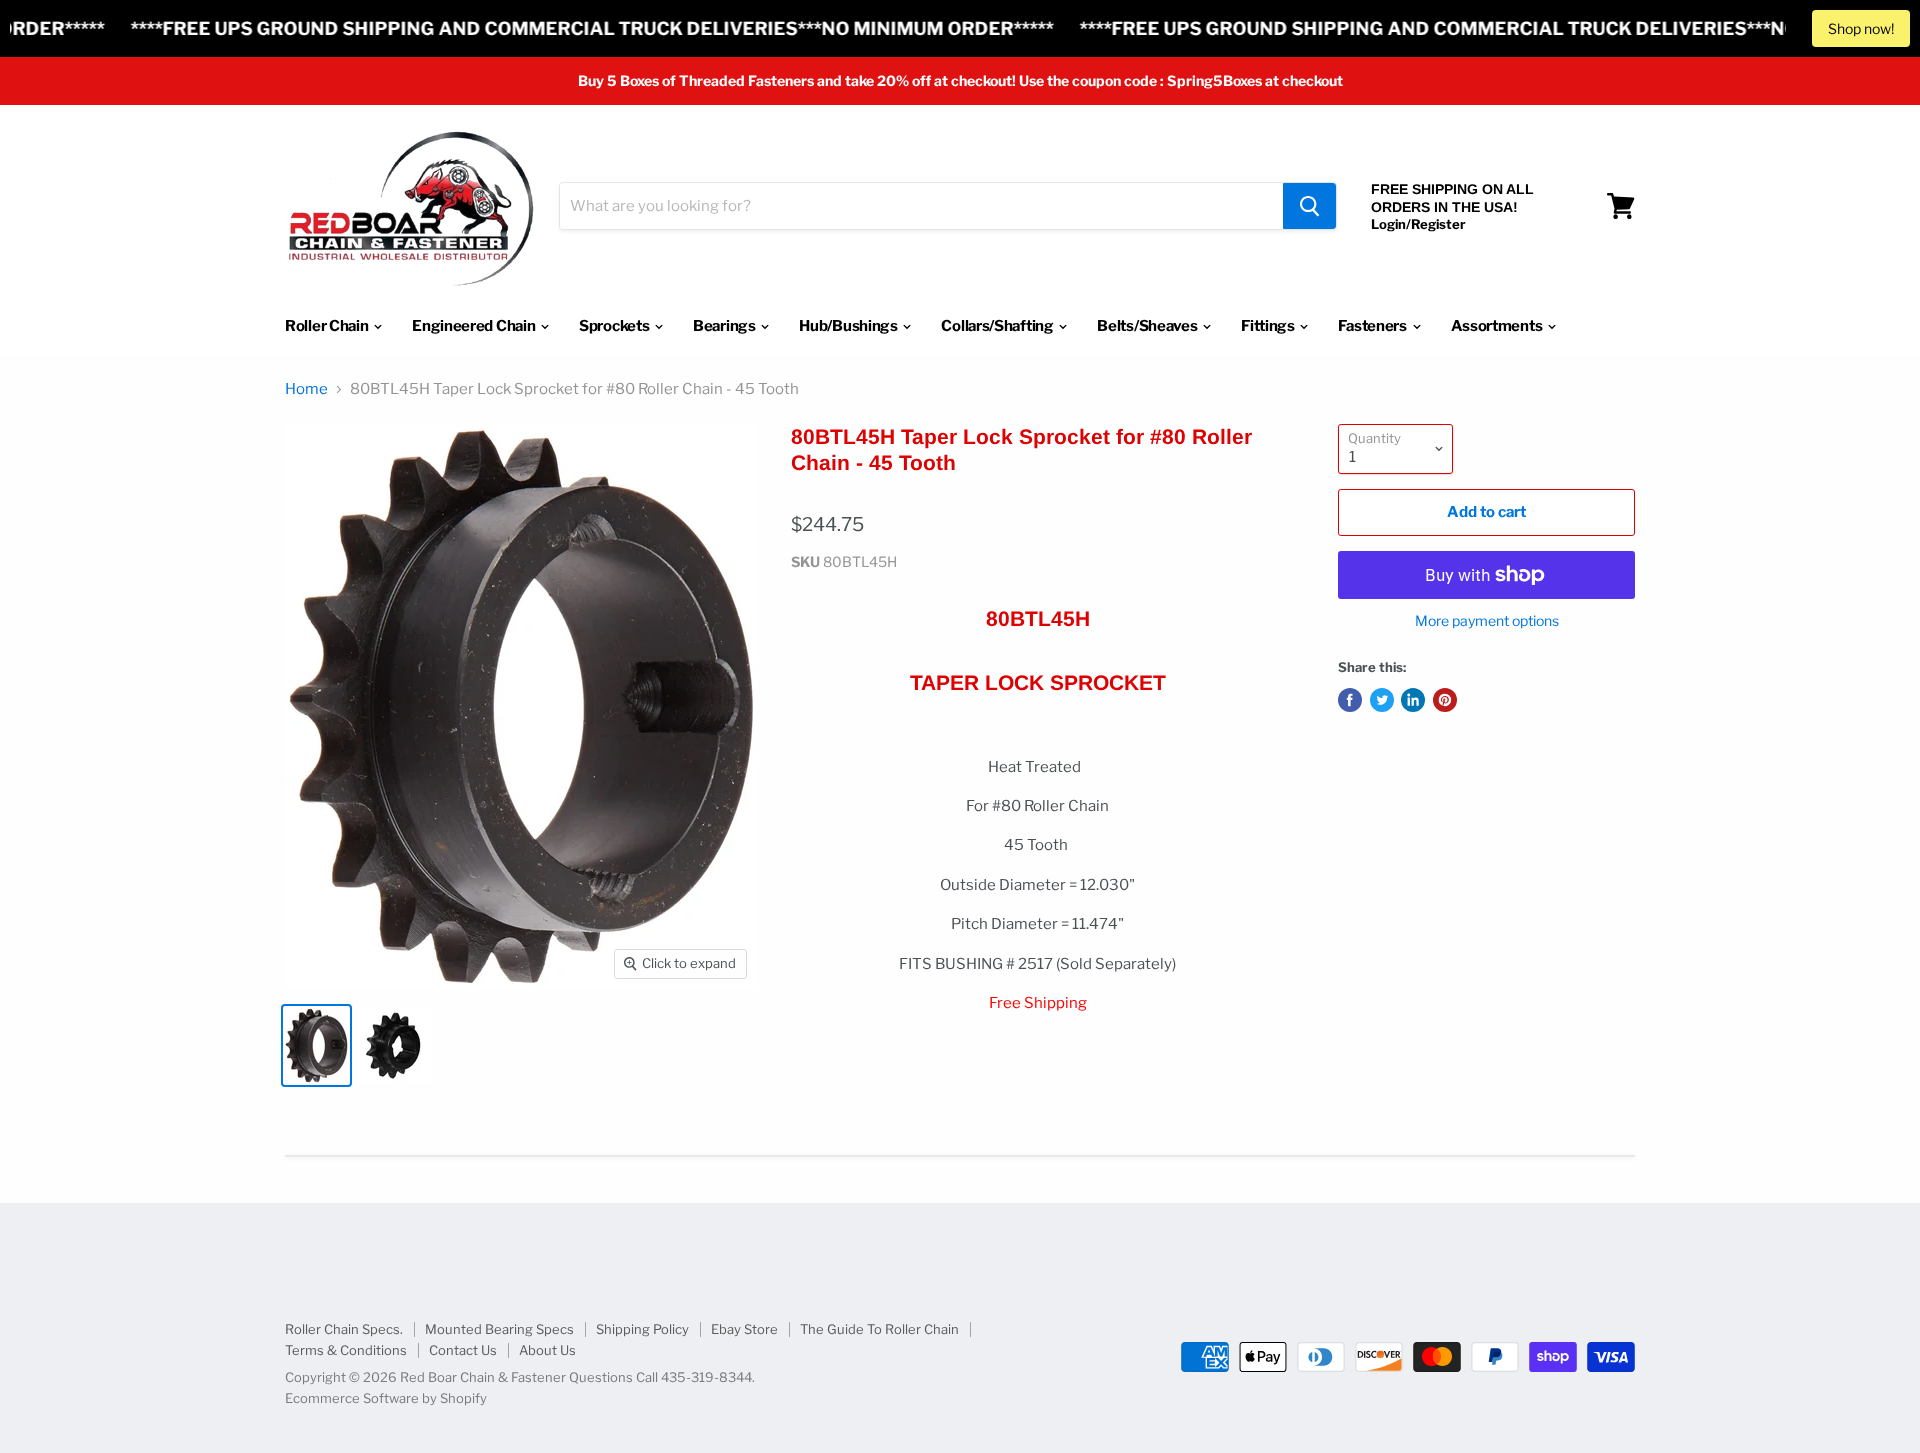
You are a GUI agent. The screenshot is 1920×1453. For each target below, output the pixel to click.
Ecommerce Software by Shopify (386, 1398)
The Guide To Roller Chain (879, 1329)
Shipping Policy (642, 1329)
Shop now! (1861, 28)
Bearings (725, 326)
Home (306, 389)
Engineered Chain (475, 326)
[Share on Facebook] (1350, 700)
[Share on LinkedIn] (1413, 700)
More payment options (1487, 621)
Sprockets (615, 326)
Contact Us (463, 1350)
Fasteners (1373, 326)
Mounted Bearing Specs (499, 1329)
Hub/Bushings (849, 326)
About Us (547, 1350)
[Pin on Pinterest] (1445, 700)
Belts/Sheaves (1148, 326)
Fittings (1269, 326)
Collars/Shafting (998, 326)
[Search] (1309, 206)
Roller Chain (328, 326)
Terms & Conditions (346, 1350)
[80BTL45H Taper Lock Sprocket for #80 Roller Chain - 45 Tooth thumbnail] (316, 1045)
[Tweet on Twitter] (1382, 700)
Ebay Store (744, 1329)
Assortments (1498, 326)
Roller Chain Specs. (344, 1329)
